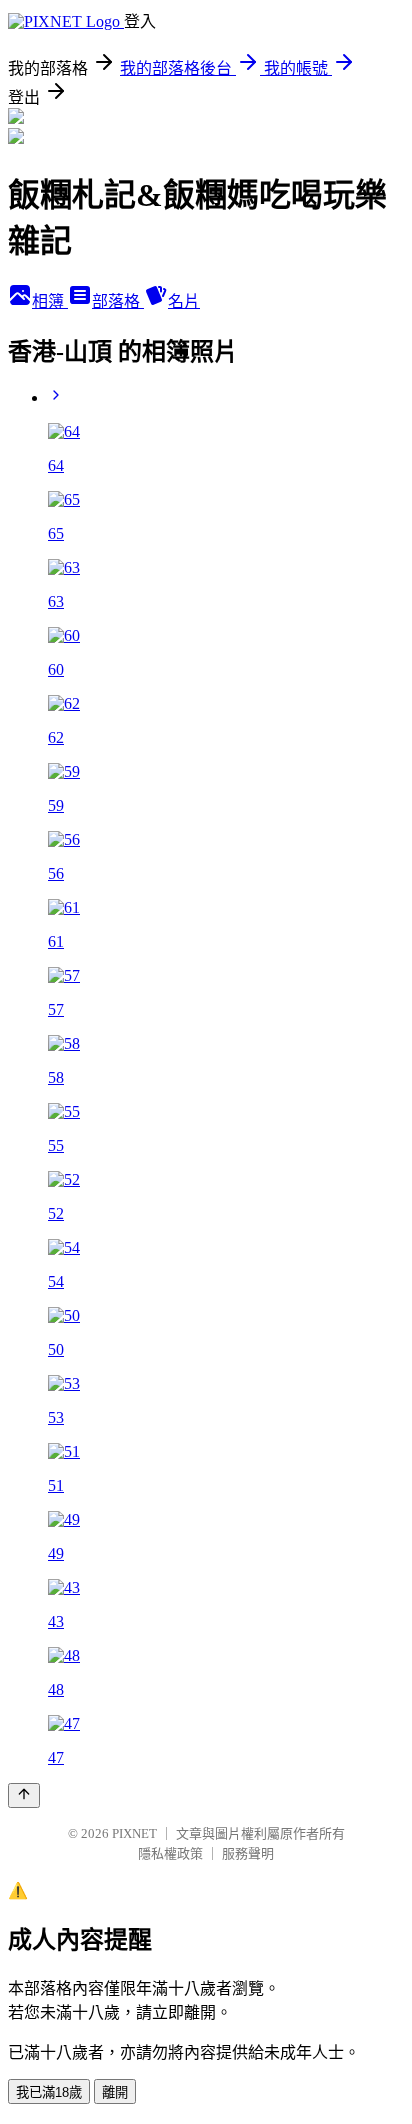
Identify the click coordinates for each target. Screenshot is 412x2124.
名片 (184, 301)
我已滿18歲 (49, 2092)
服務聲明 (248, 1853)
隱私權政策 (170, 1853)
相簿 (50, 301)
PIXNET (134, 1833)
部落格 (118, 301)
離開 (115, 2092)
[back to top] (24, 1795)
